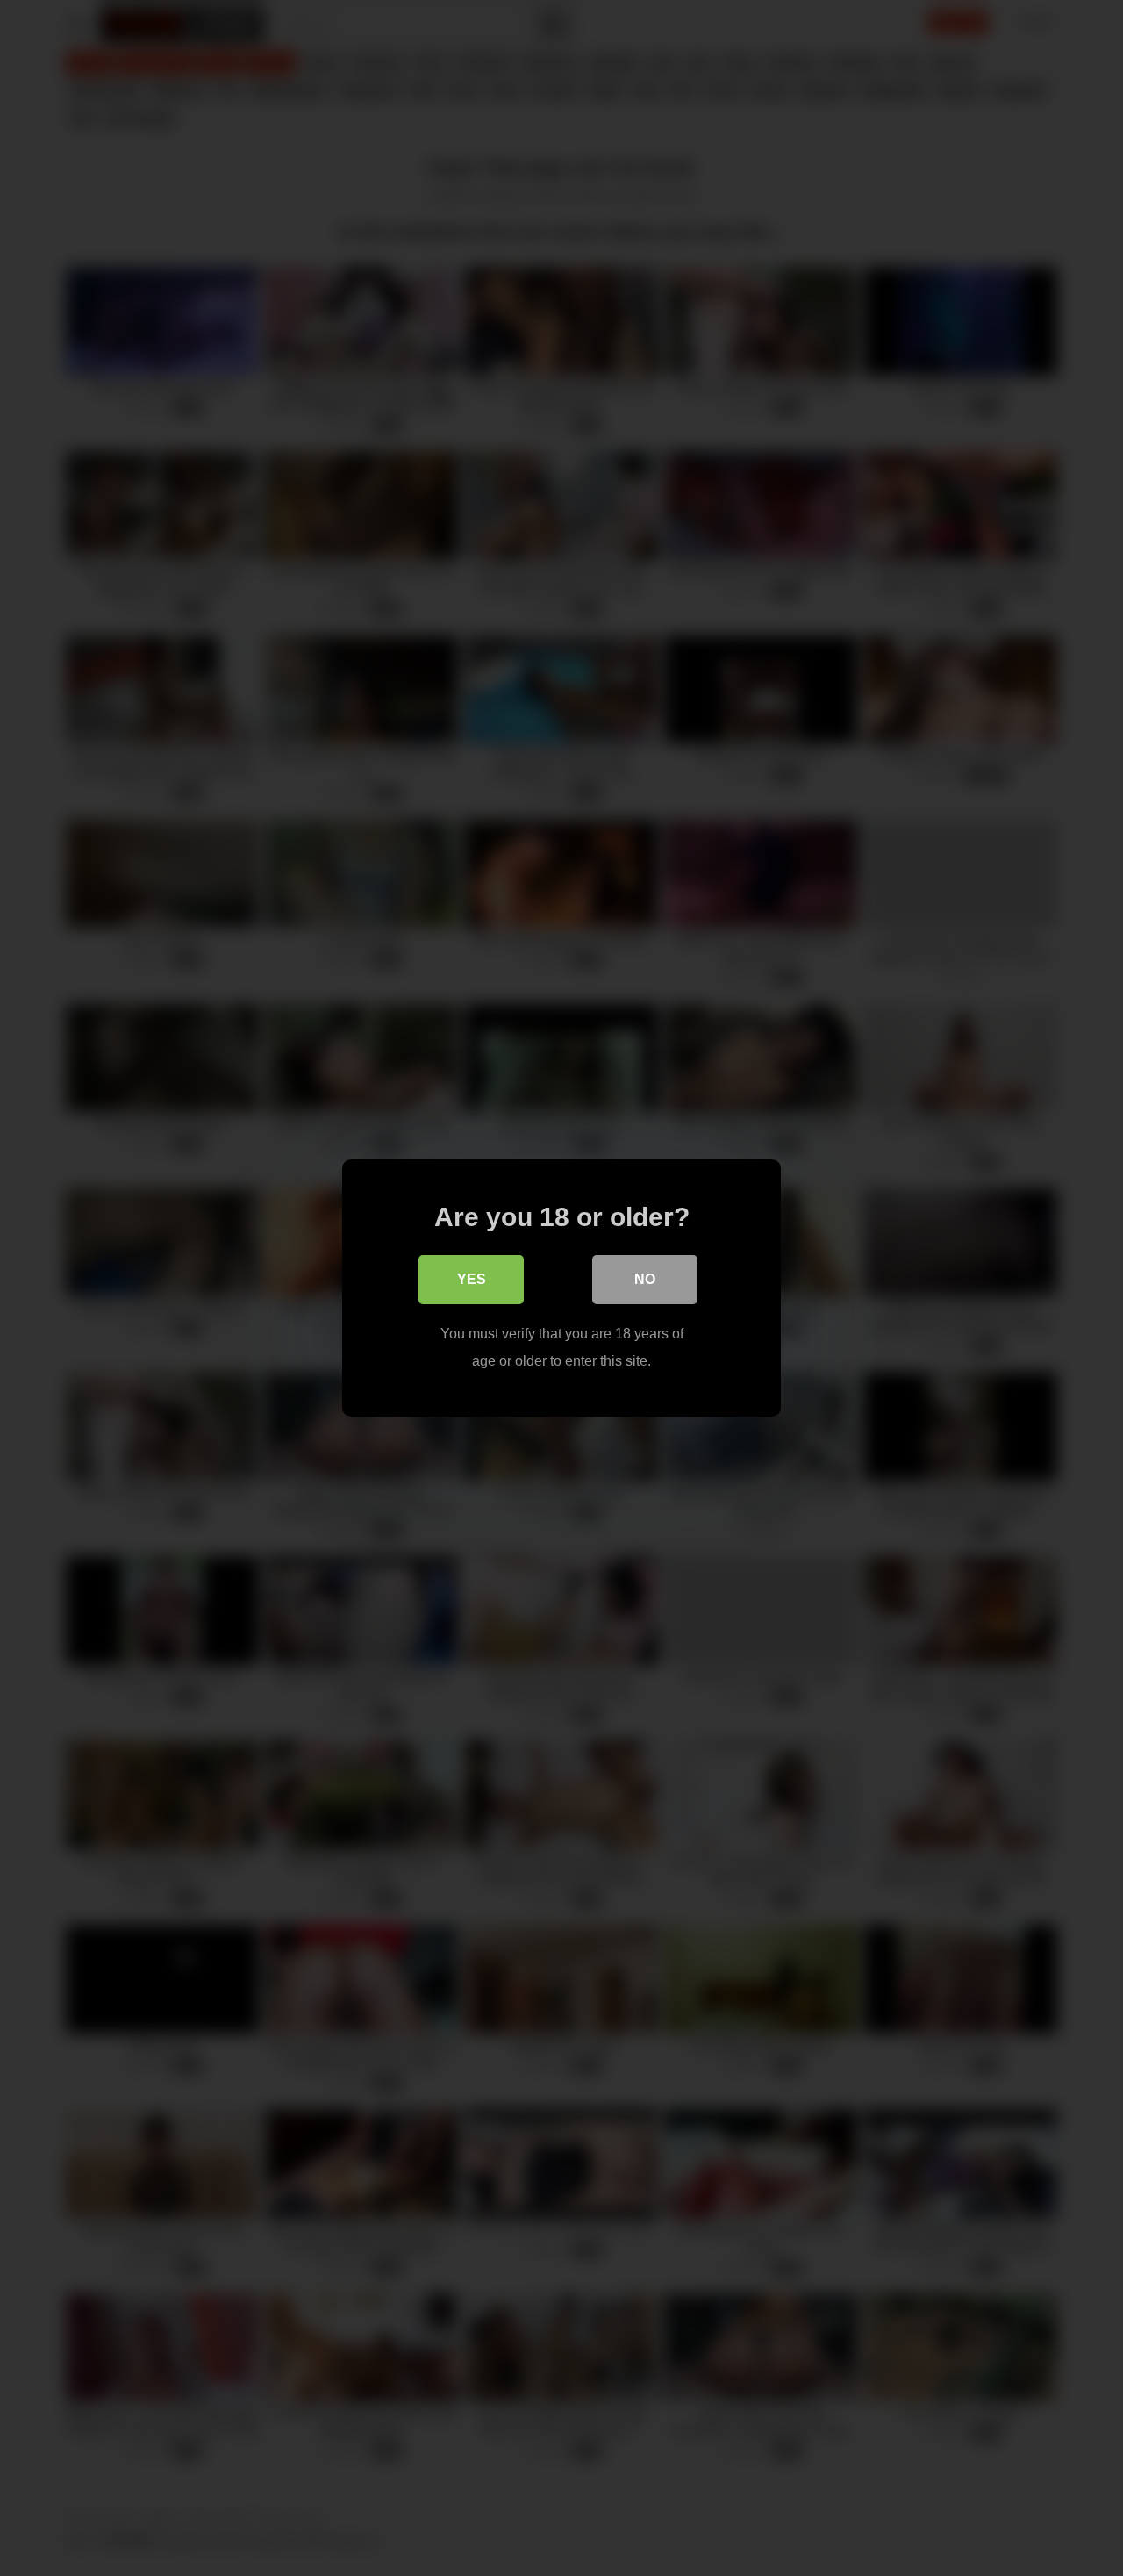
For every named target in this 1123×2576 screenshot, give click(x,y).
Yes (472, 1279)
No (645, 1279)
